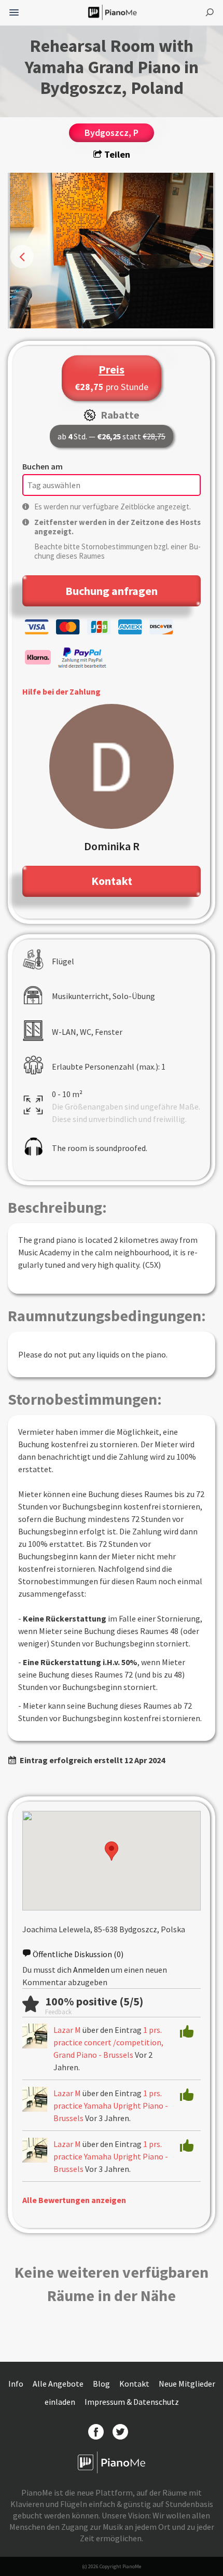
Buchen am (43, 466)
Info (17, 2384)
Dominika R (112, 846)
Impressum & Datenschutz (132, 2402)
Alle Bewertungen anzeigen (74, 2200)
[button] (112, 1851)
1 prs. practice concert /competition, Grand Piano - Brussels (108, 2042)
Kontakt (135, 2384)
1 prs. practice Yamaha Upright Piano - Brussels (111, 2106)
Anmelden (91, 1970)
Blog (102, 2384)
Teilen (116, 154)
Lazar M (67, 2030)
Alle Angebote (59, 2384)
